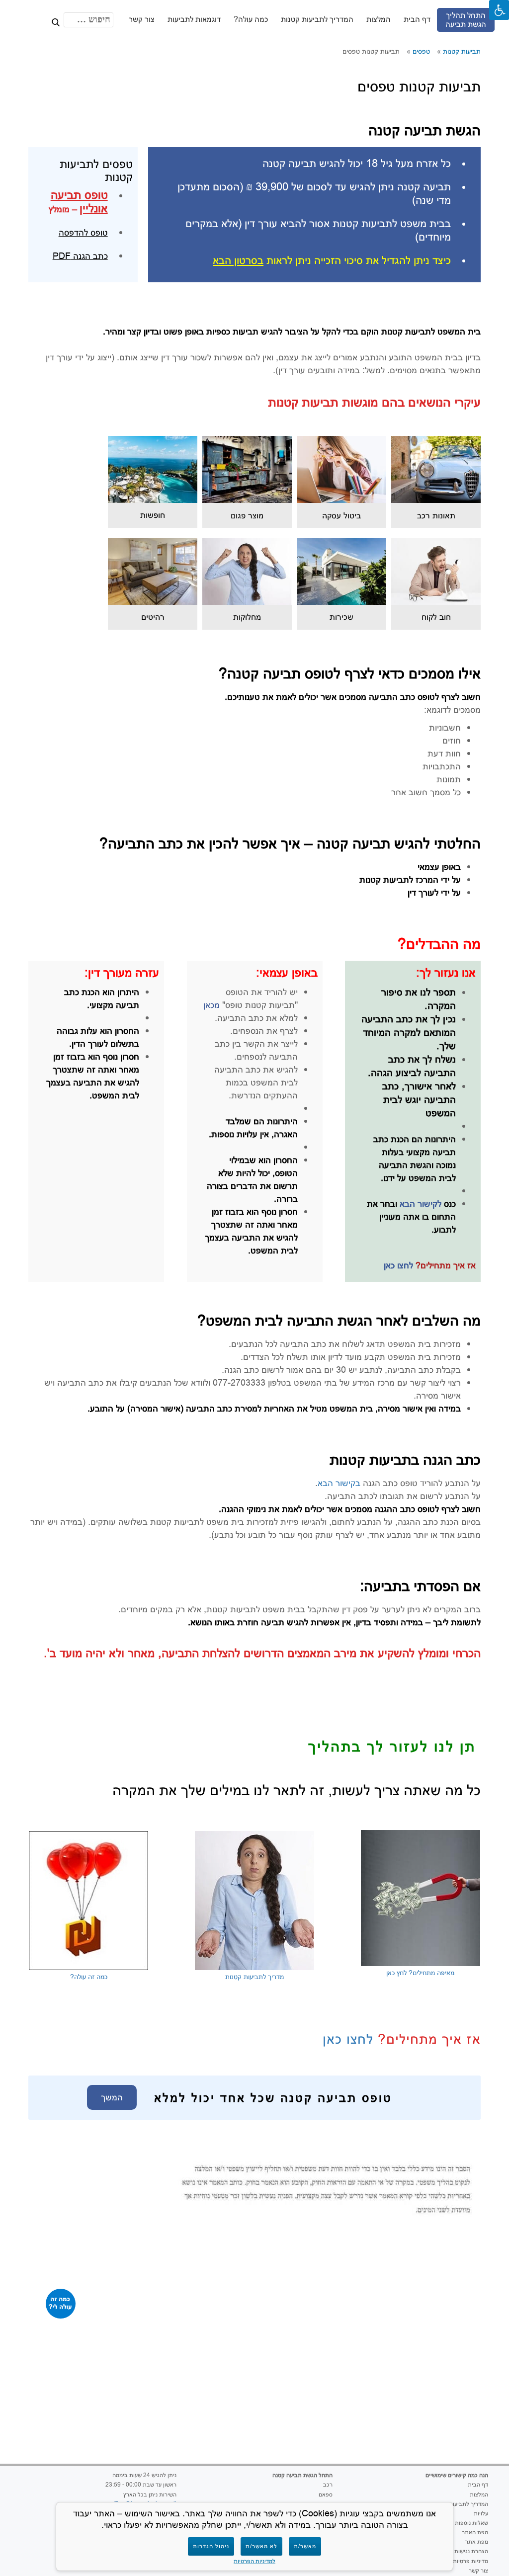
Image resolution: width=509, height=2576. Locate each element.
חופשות (153, 515)
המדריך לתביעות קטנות (317, 19)
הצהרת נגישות (471, 2551)
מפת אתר (477, 2542)
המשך (112, 2097)
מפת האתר (475, 2532)
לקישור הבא (419, 1204)
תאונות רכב (436, 515)
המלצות (378, 19)
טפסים (421, 51)
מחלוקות (247, 617)
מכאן (212, 1005)
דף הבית (417, 19)
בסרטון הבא (238, 260)
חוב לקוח (436, 617)
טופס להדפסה (83, 232)
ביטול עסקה (341, 515)
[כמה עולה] (61, 2304)
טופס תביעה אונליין (79, 201)
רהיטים (153, 617)
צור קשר (141, 19)
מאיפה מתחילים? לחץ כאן (420, 1973)
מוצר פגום (247, 515)
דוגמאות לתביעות (194, 19)
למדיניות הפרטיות (254, 2561)
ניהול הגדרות (211, 2546)
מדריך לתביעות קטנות (254, 1977)
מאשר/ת (305, 2546)
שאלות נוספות (471, 2523)
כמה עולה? (250, 19)
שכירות (341, 617)
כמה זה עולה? (89, 1977)
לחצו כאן (398, 1265)
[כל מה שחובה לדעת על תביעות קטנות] (17, 17)
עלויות (481, 2513)
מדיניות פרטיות (470, 2561)
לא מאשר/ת (261, 2546)
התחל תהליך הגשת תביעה (465, 20)
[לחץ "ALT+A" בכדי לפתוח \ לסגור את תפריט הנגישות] (499, 10)
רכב (328, 2485)
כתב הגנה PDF (80, 256)
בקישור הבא (339, 1483)
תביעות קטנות (462, 51)
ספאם (326, 2494)
